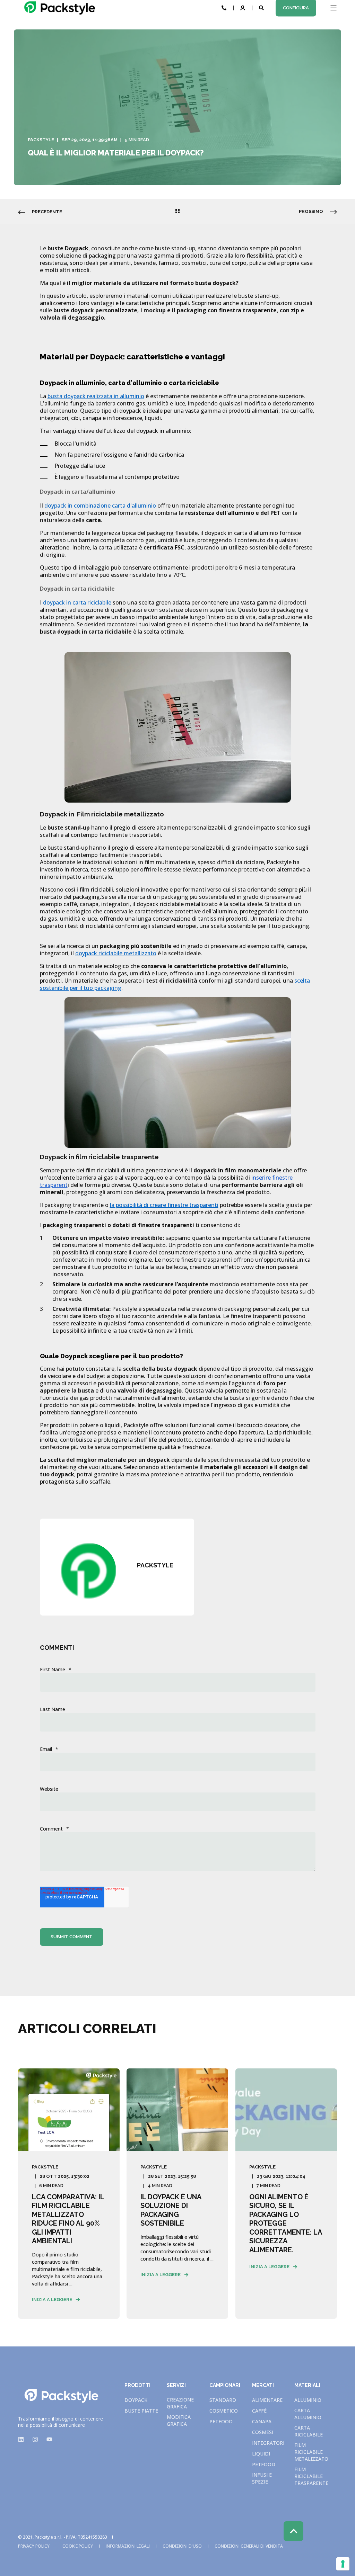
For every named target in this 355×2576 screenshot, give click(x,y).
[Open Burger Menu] (334, 8)
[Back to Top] (293, 2531)
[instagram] (35, 2439)
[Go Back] (177, 212)
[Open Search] (262, 7)
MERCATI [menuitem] (263, 2385)
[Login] (243, 7)
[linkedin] (23, 2439)
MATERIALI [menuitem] (307, 2385)
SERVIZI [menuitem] (176, 2385)
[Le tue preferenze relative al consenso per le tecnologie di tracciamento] (343, 2564)
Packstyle (41, 140)
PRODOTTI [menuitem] (137, 2385)
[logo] (61, 2396)
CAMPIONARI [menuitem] (225, 2385)
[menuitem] (136, 2400)
